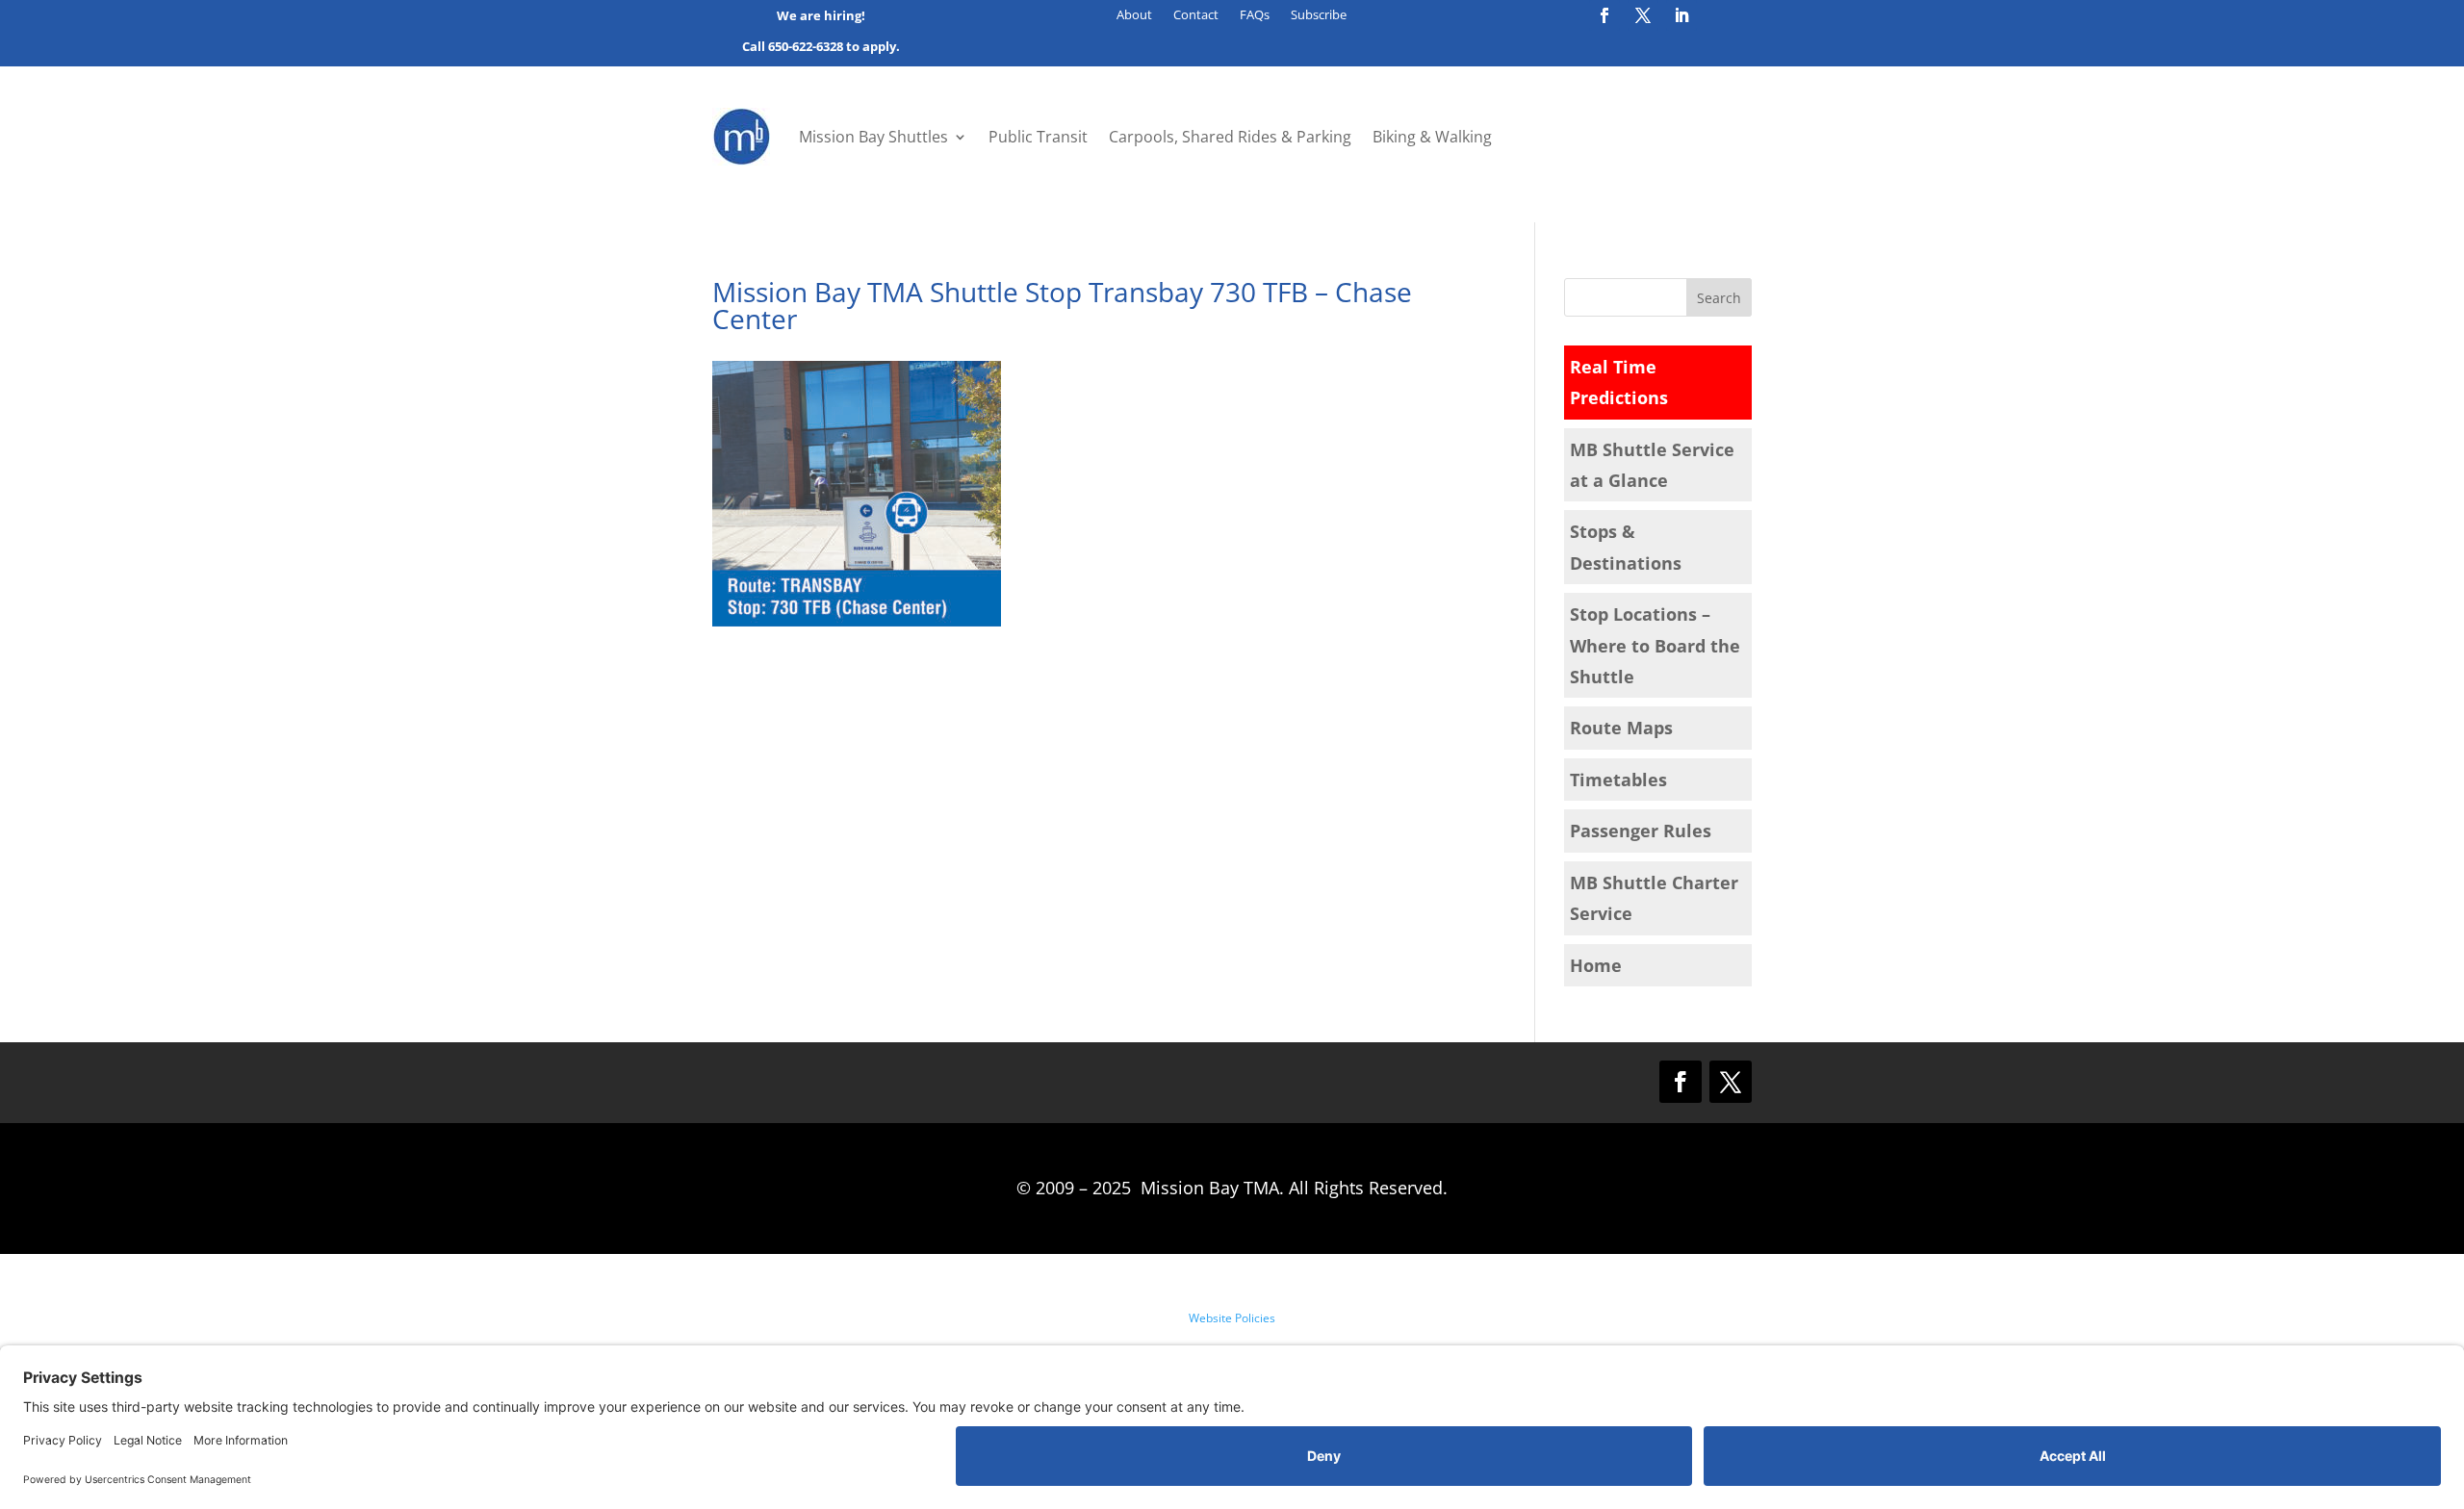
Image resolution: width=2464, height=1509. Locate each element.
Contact (1196, 15)
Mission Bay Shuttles (873, 137)
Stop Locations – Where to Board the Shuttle (1655, 645)
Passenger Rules (1641, 831)
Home (1596, 965)
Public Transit (1038, 137)
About (1134, 15)
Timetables (1618, 780)
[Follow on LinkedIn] (1681, 15)
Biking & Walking (1432, 137)
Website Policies (1232, 1318)
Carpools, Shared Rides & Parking (1230, 137)
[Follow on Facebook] (1604, 15)
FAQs (1255, 15)
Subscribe (1319, 15)
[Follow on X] (1643, 15)
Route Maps (1621, 728)
